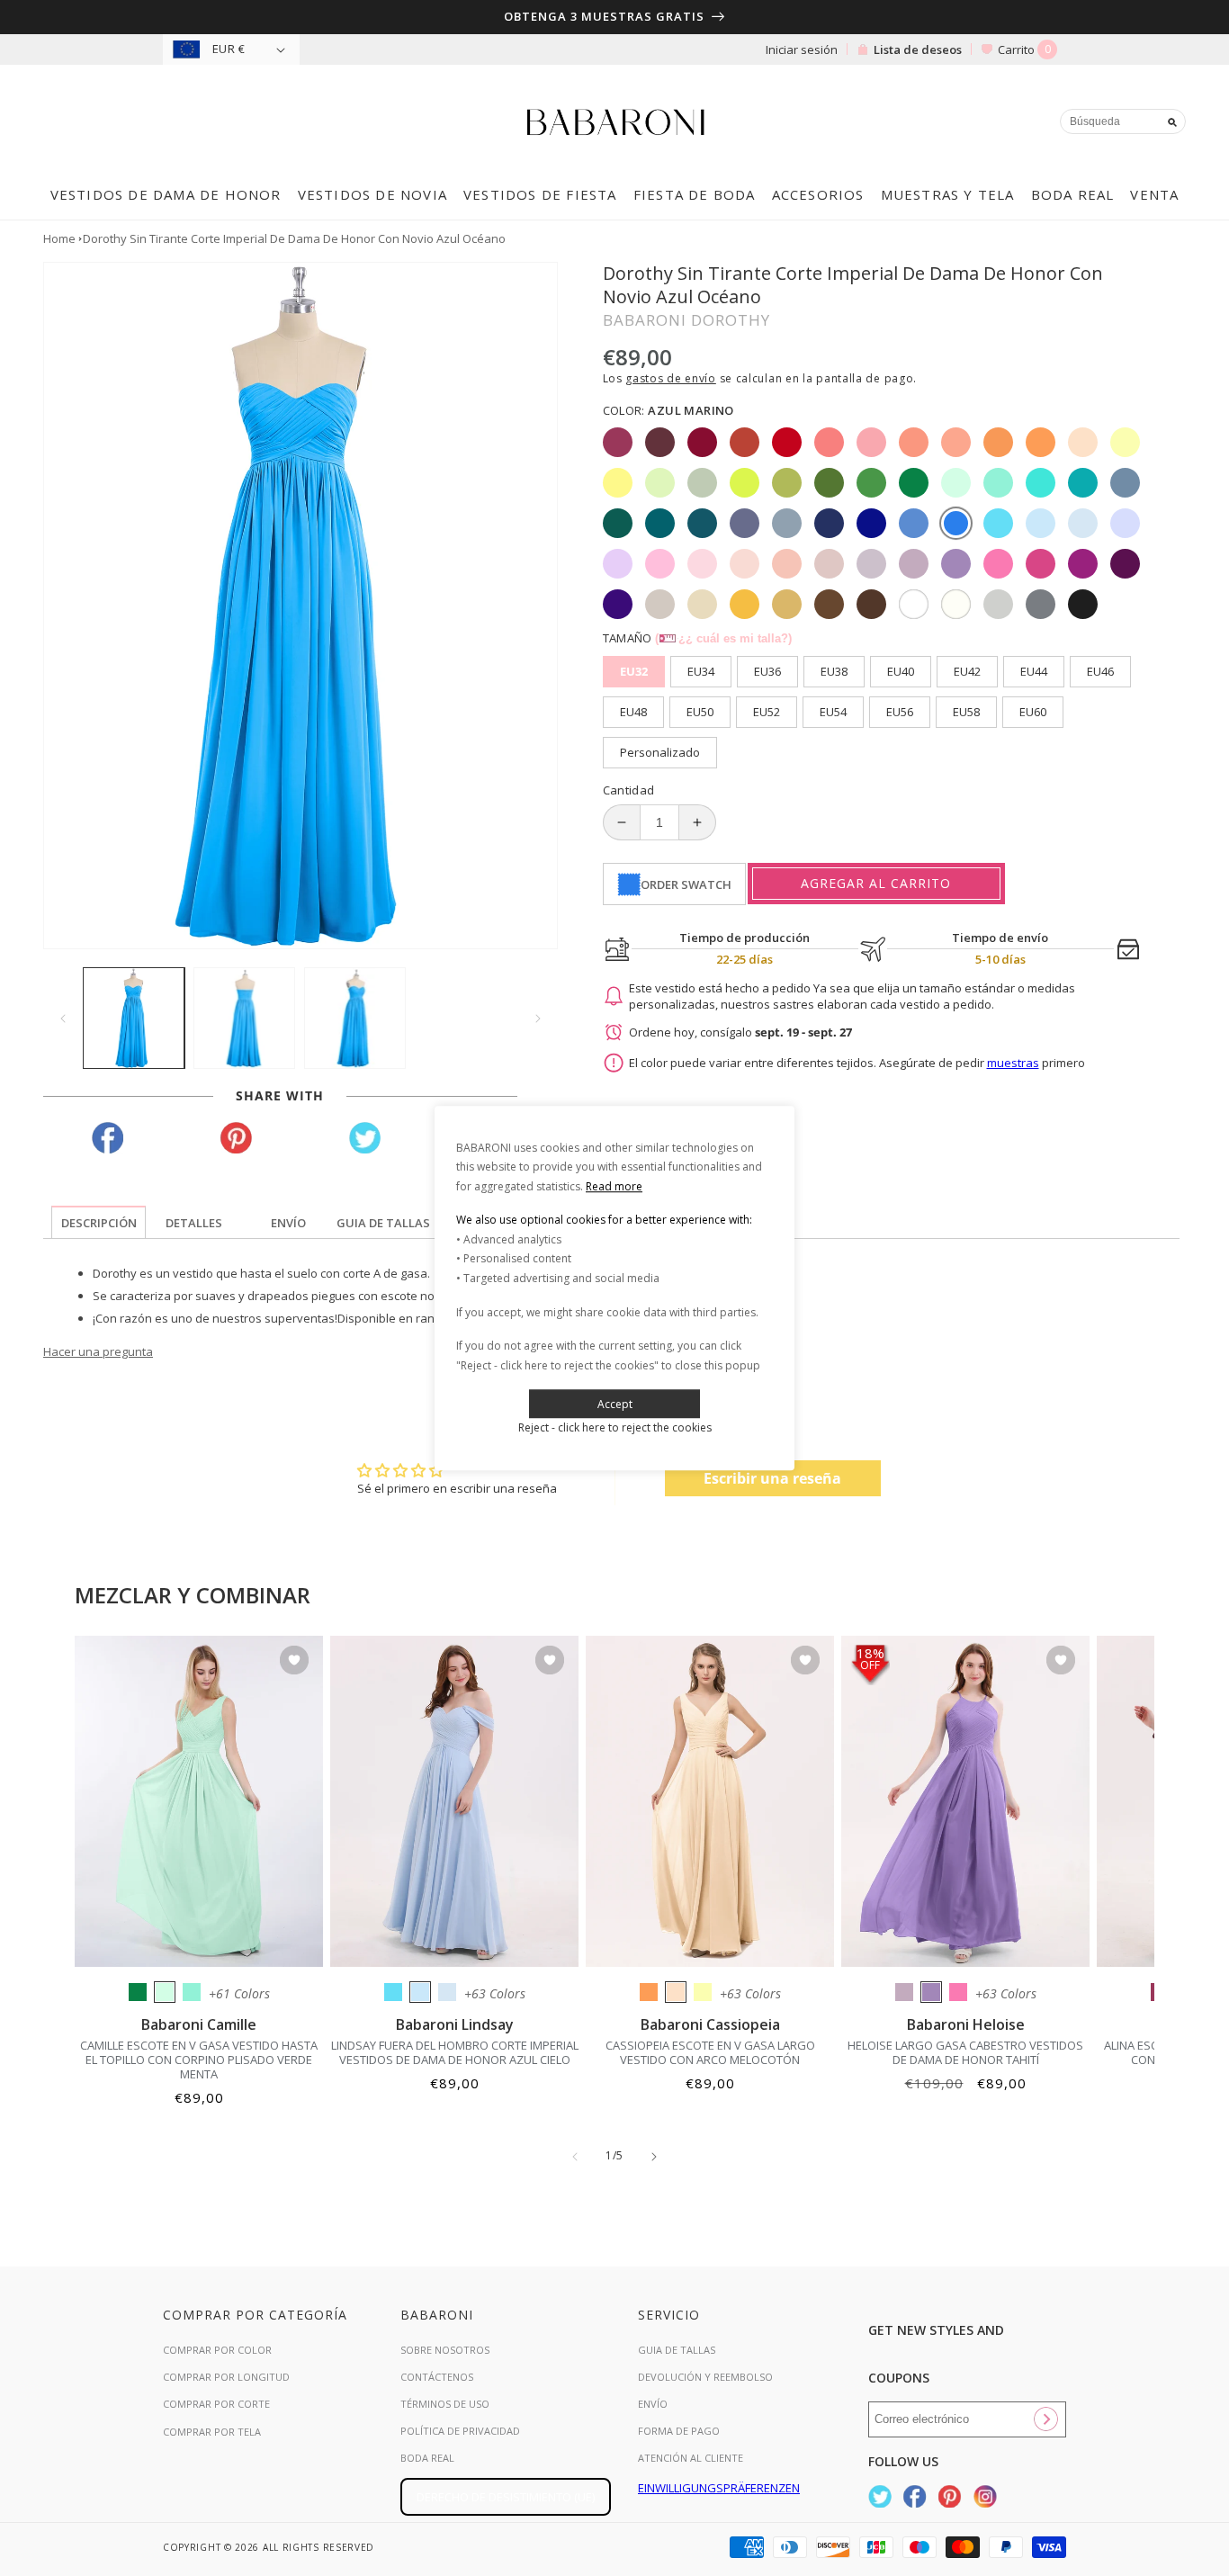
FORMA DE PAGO (679, 2431)
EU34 (701, 671)
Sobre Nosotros (445, 2350)
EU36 (767, 671)
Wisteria (904, 1992)
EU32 (634, 671)
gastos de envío (671, 378)
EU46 (1100, 671)
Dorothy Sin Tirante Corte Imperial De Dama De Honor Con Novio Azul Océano (294, 238)
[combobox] (1123, 121)
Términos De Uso (445, 2404)
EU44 (1034, 671)
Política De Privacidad (460, 2431)
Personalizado (660, 752)
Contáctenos (437, 2377)
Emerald (138, 1992)
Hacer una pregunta (98, 1351)
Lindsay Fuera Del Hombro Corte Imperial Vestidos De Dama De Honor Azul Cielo (455, 2052)
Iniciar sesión (802, 49)
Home (59, 238)
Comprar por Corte (216, 2404)
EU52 (767, 712)
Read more (614, 1186)
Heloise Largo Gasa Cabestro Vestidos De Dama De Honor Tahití (965, 2052)
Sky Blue (420, 1992)
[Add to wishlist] (294, 1661)
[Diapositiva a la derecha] (538, 1019)
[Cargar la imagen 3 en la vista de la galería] (355, 1018)
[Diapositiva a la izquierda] (63, 1019)
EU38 (834, 671)
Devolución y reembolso (705, 2377)
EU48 (633, 712)
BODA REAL (427, 2458)
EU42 (967, 671)
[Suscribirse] (1045, 2419)
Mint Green (165, 1992)
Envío (653, 2404)
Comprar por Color (217, 2350)
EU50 (700, 712)
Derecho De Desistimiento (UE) (506, 2497)
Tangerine (649, 1992)
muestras (1013, 1063)
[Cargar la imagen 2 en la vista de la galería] (244, 1018)
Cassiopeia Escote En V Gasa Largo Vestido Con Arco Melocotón (710, 2052)
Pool (393, 1992)
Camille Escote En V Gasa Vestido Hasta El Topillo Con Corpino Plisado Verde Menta (199, 2060)
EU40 (901, 671)
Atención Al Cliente (691, 2458)
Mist (447, 1992)
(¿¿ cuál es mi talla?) (723, 638)
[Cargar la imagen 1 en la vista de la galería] (134, 1018)
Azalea (958, 1992)
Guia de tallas (677, 2350)
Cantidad (629, 790)
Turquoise (192, 1992)
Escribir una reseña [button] (772, 1478)
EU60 (1033, 712)
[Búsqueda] (1172, 122)
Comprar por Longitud (226, 2377)
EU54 (833, 712)
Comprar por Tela (212, 2432)
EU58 (966, 712)
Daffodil (703, 1992)
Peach (676, 1992)
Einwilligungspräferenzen (719, 2488)
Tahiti (931, 1992)
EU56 (900, 712)
